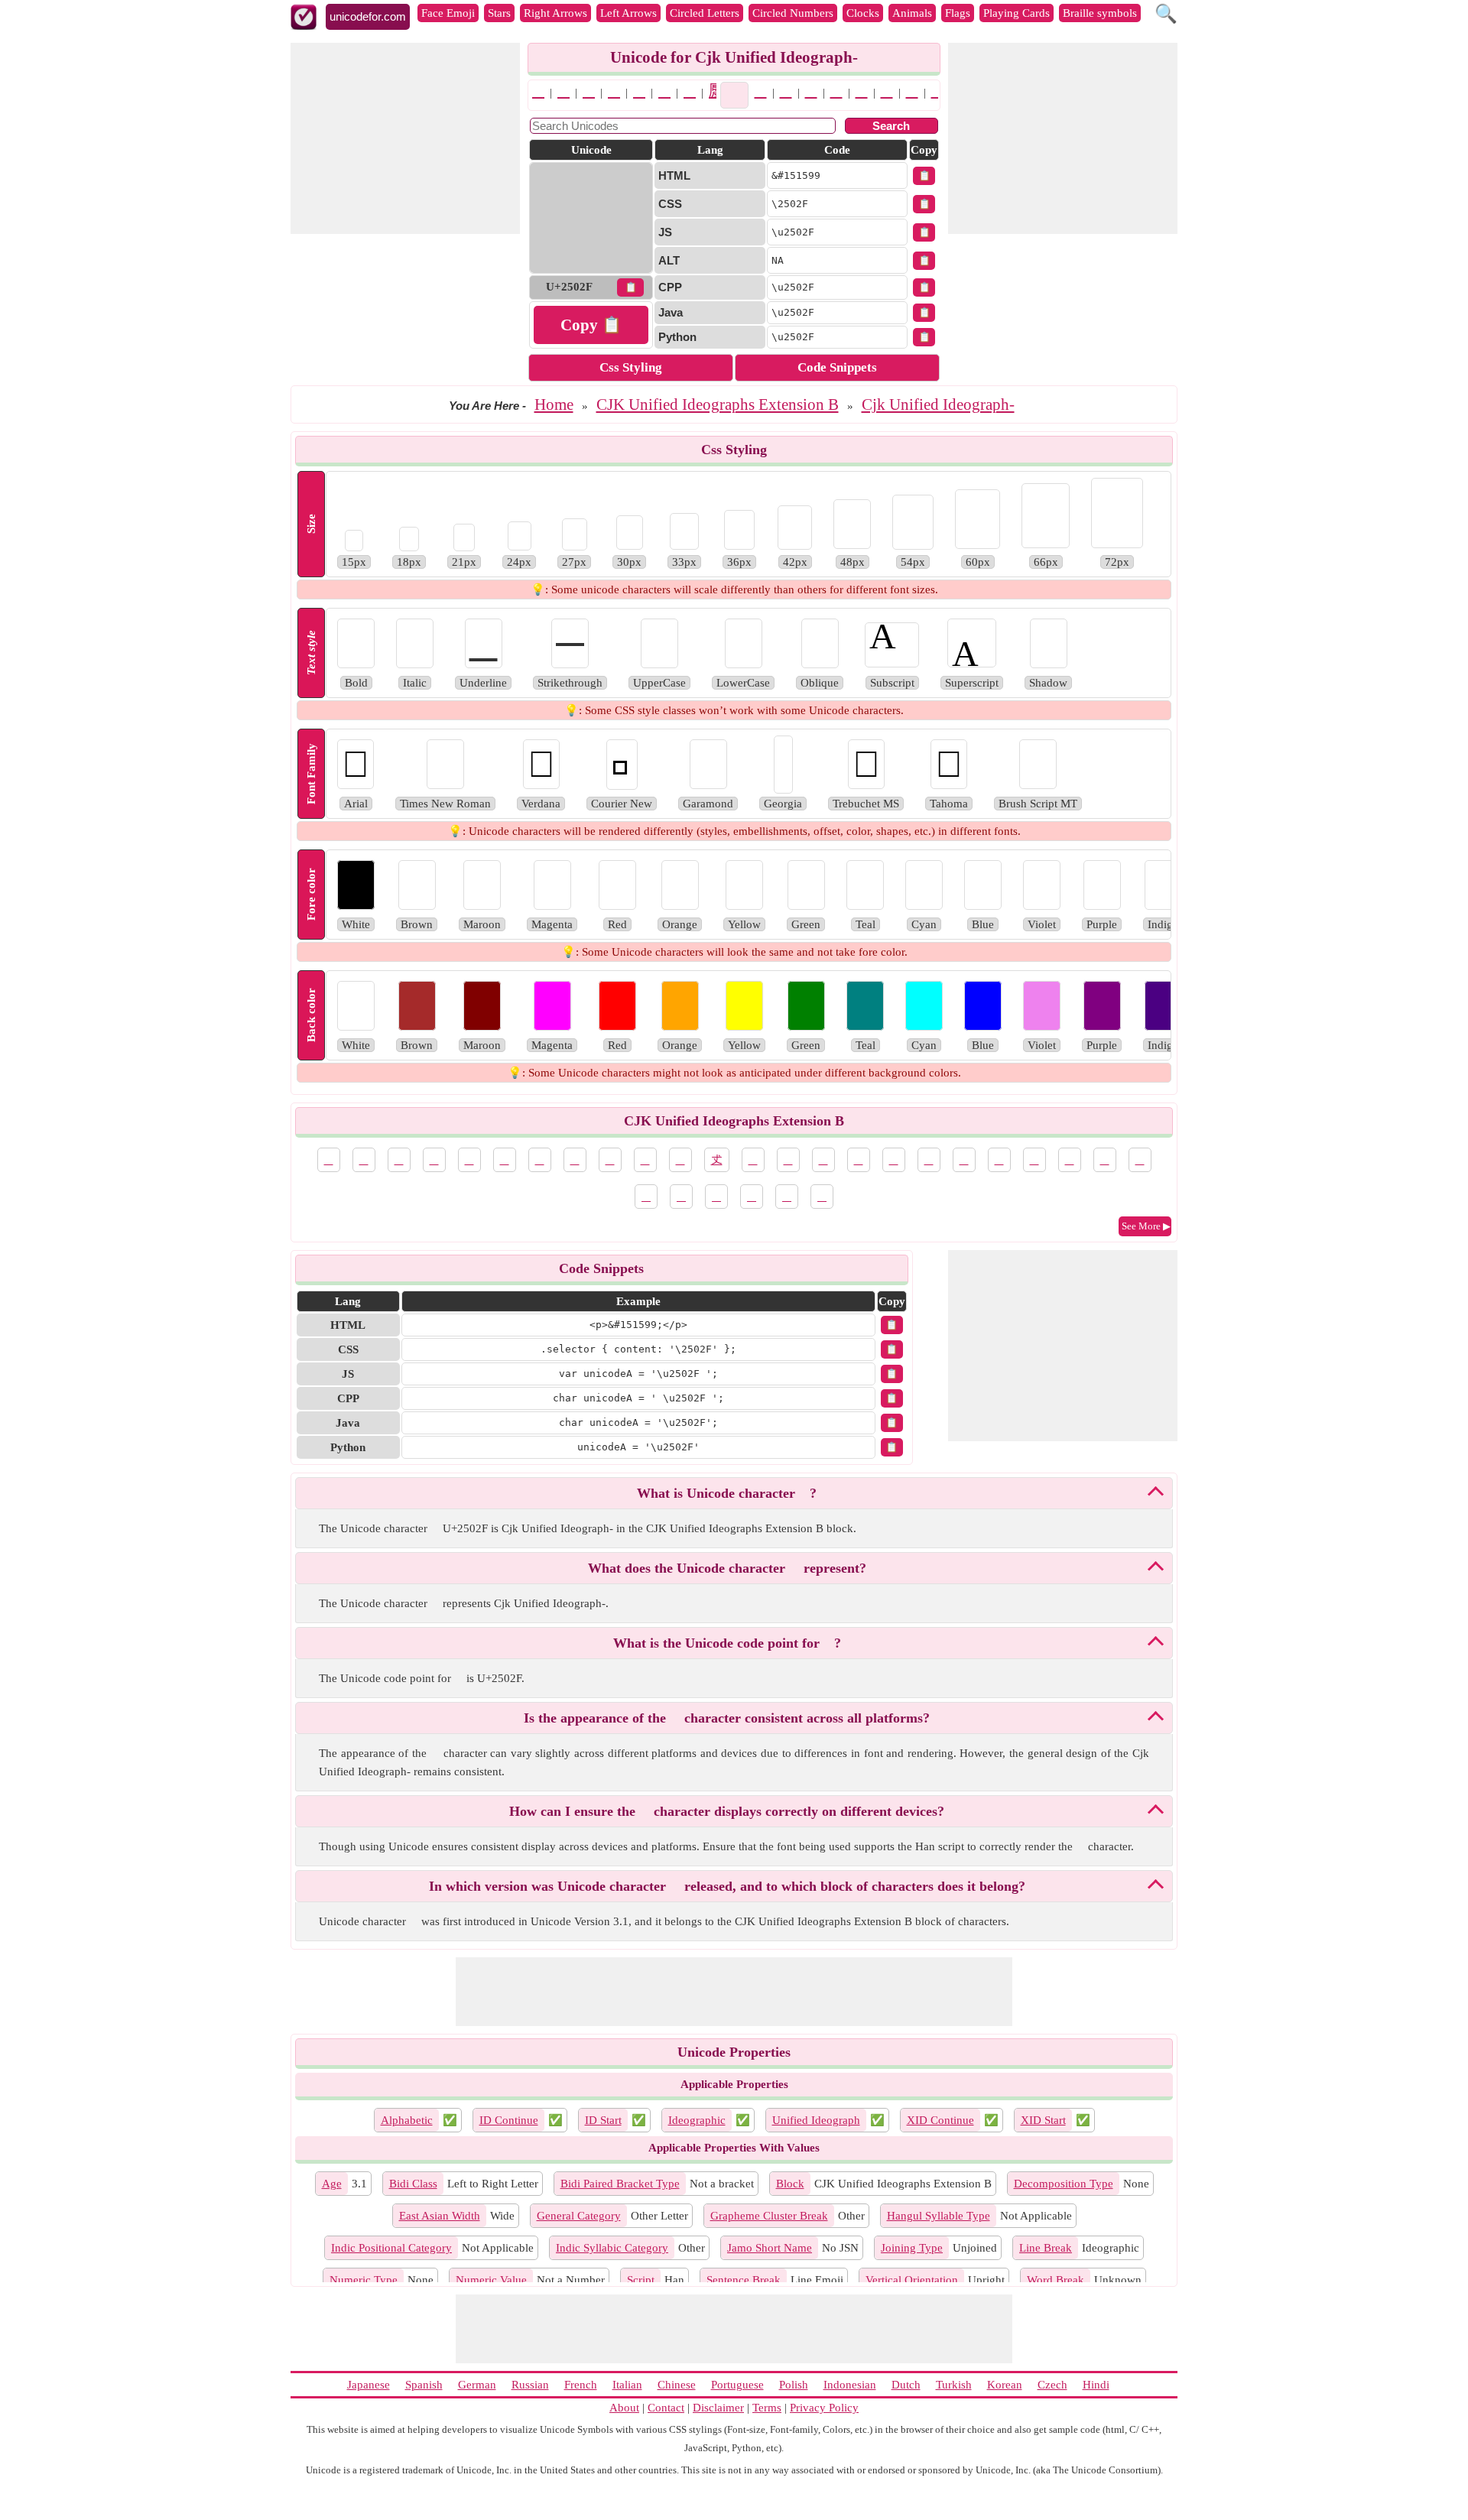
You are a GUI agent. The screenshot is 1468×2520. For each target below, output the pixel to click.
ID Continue (509, 2120)
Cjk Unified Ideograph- (938, 404)
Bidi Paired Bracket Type (620, 2184)
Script (641, 2280)
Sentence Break (744, 2280)
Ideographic (697, 2120)
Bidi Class (413, 2184)
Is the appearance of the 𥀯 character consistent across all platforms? (727, 1718)
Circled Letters (705, 13)
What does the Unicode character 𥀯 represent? (727, 1568)
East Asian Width (440, 2216)
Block (790, 2184)
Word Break (1056, 2280)
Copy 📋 (591, 325)
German (477, 2385)
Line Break (1046, 2248)
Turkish (954, 2385)
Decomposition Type (1064, 2184)
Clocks (863, 13)
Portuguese (737, 2385)
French (581, 2385)
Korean (1005, 2385)
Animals (912, 13)
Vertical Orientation (912, 2280)
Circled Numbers (793, 13)
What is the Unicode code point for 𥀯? (727, 1643)
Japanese (369, 2385)
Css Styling (631, 367)
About (624, 2408)
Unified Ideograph (816, 2120)
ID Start (603, 2120)
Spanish (424, 2385)
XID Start (1043, 2120)
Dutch (906, 2385)
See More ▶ (1146, 1226)
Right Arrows (555, 13)
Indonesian (850, 2385)
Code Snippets (837, 367)
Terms (767, 2408)
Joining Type (912, 2248)
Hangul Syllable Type (939, 2216)
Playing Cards (1017, 13)
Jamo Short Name (770, 2248)
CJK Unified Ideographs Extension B (718, 404)
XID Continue (940, 2120)
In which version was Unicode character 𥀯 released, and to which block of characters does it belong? (727, 1886)
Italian (627, 2385)
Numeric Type (364, 2280)
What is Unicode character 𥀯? (727, 1493)
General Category (579, 2216)
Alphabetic (407, 2120)
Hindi (1096, 2385)
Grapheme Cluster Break (769, 2216)
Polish (794, 2385)
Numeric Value (491, 2280)
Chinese (677, 2385)
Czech (1052, 2385)
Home (554, 404)
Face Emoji (448, 13)
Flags (958, 13)
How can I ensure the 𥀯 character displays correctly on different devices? (727, 1811)
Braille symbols (1100, 13)
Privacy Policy (824, 2408)
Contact (666, 2408)
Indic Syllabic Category (612, 2248)
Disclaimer (718, 2408)
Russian (530, 2385)
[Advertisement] (405, 138)
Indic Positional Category (391, 2248)
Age (332, 2184)
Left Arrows (628, 13)
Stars (499, 13)
